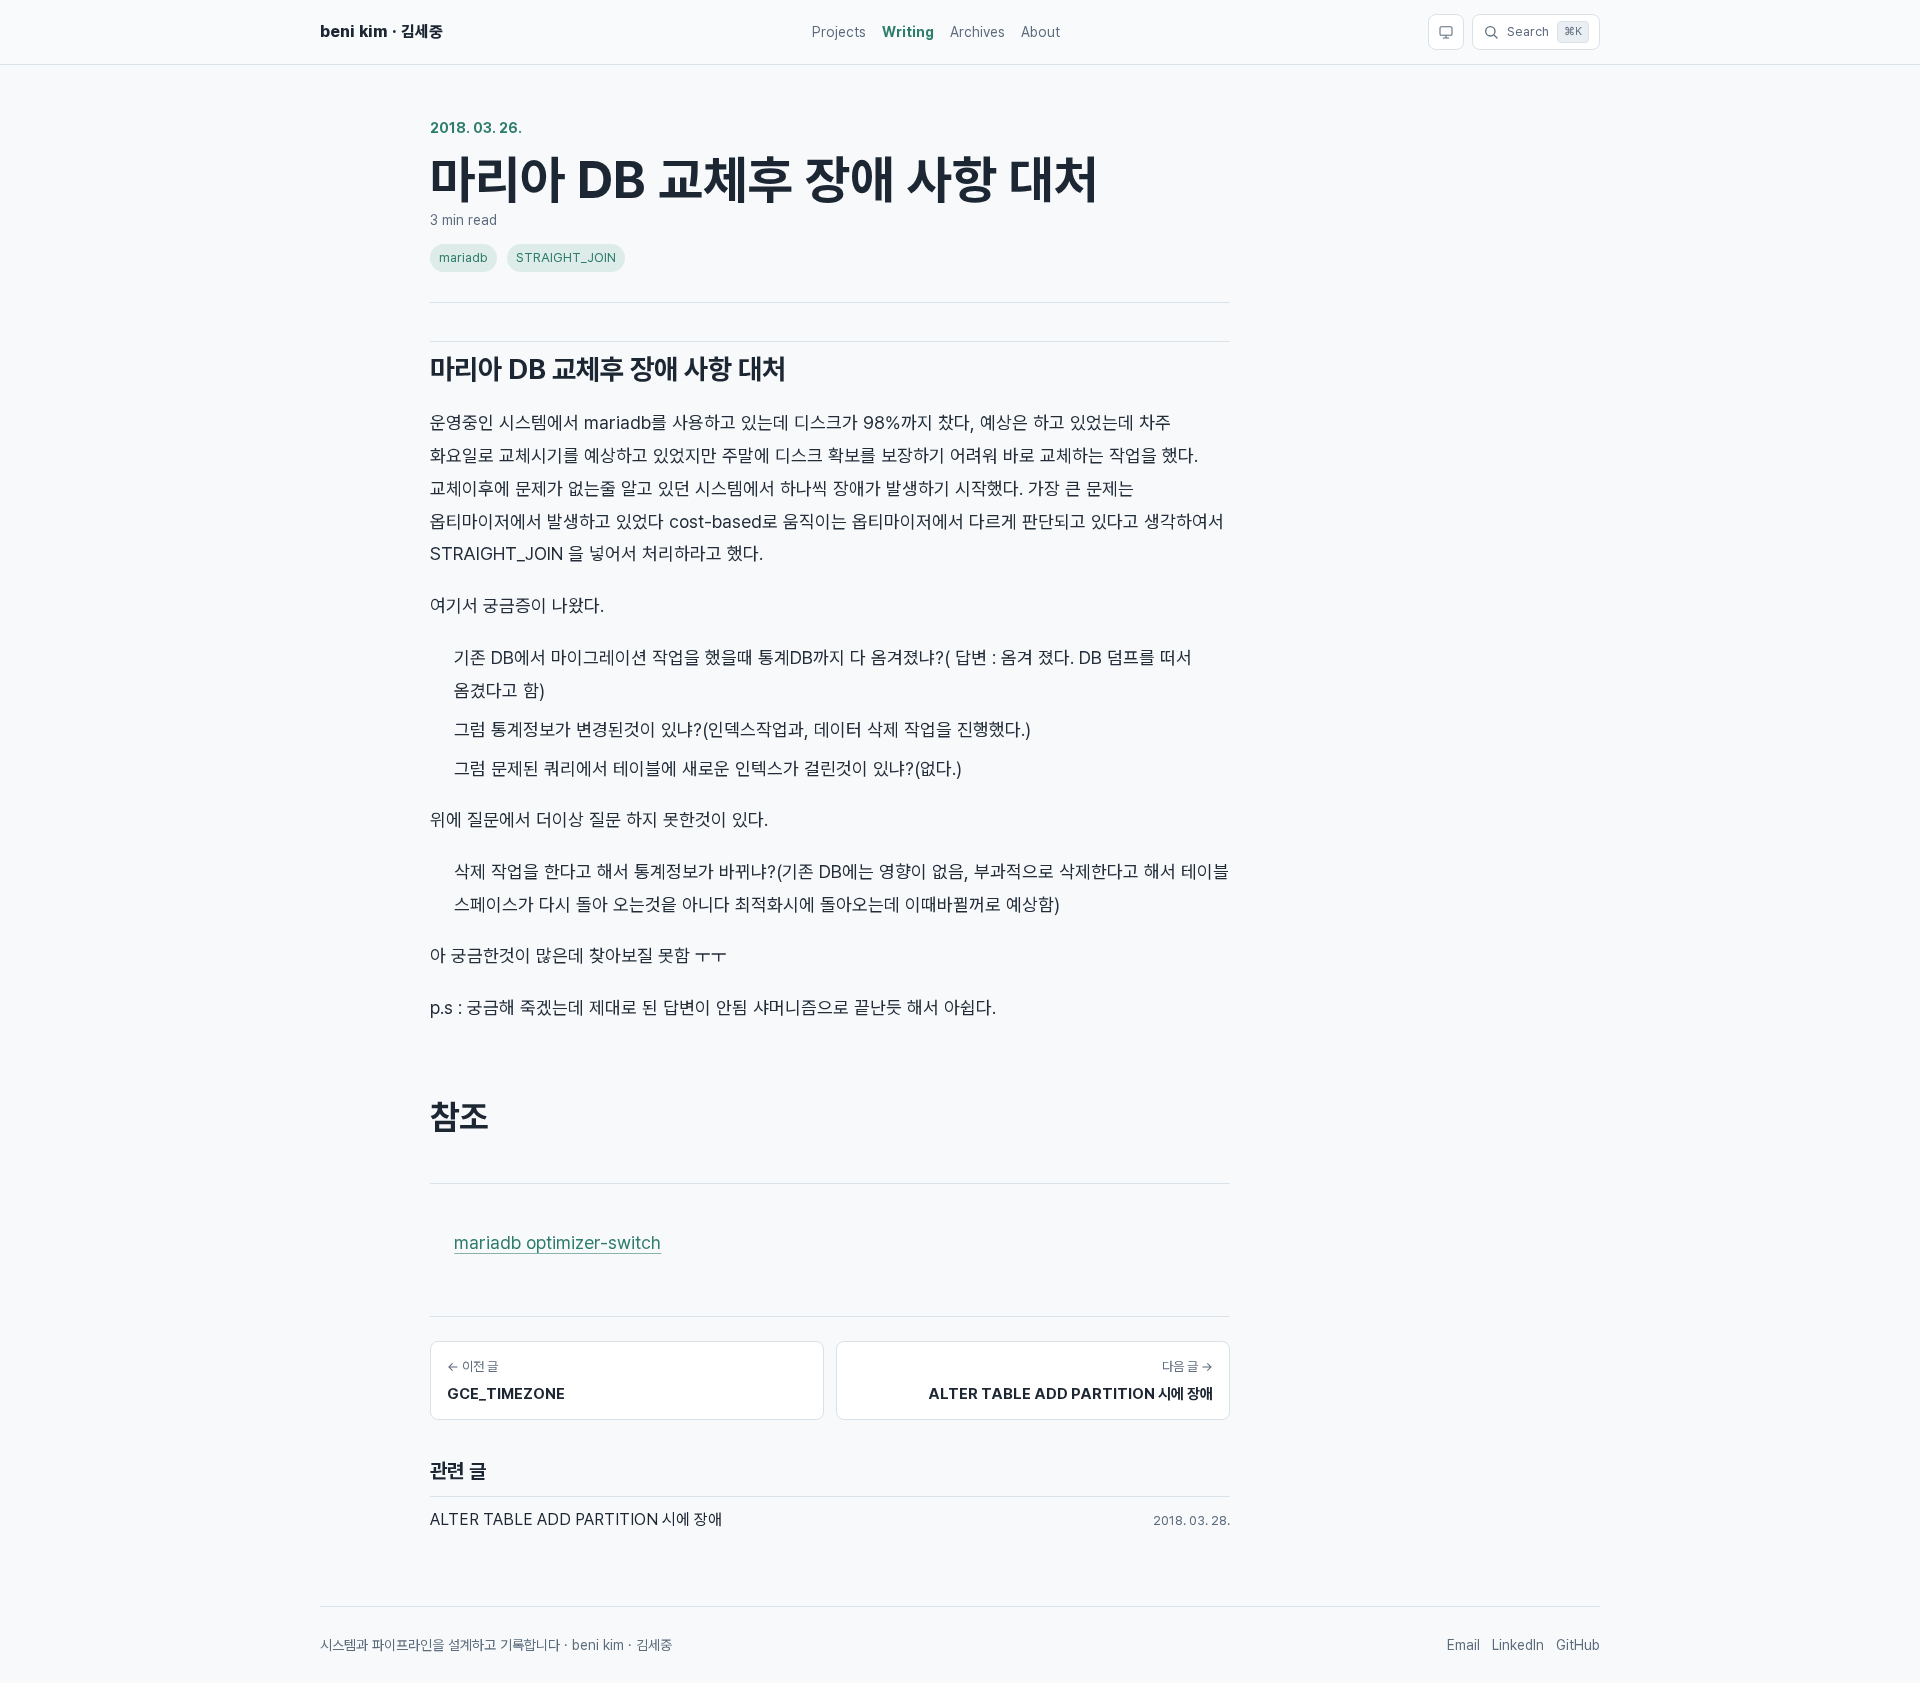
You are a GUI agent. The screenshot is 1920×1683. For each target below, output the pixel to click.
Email (1463, 1645)
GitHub (1578, 1645)
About (1040, 32)
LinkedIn (1518, 1645)
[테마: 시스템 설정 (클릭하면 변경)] (1446, 32)
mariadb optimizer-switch (557, 1242)
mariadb (463, 257)
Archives (977, 32)
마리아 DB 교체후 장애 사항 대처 (608, 369)
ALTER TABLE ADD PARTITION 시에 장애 (576, 1519)
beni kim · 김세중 (381, 31)
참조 (459, 1117)
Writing (908, 32)
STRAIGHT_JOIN (566, 257)
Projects (839, 32)
